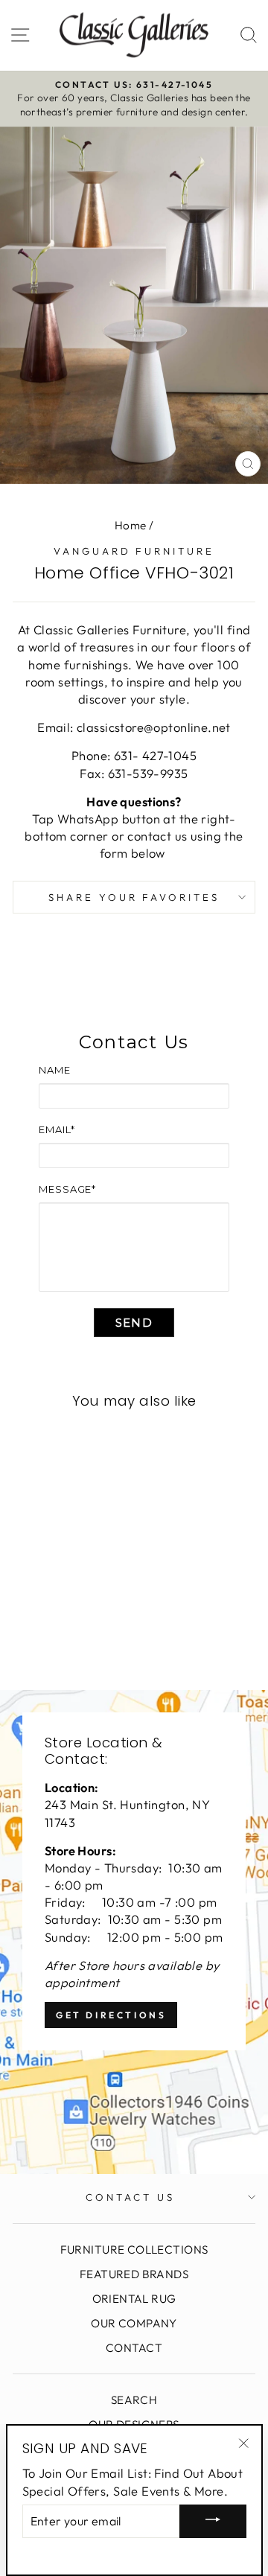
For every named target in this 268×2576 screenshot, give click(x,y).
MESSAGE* (67, 1189)
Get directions (111, 2015)
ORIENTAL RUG (134, 2299)
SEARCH (134, 2400)
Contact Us (130, 2197)
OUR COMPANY (134, 2323)
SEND (134, 1323)
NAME (55, 1070)
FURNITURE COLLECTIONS (134, 2250)
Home (131, 525)
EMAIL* (57, 1129)
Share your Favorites (134, 897)
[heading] (134, 1042)
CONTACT (134, 2348)
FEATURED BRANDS (134, 2274)
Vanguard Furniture (134, 551)
